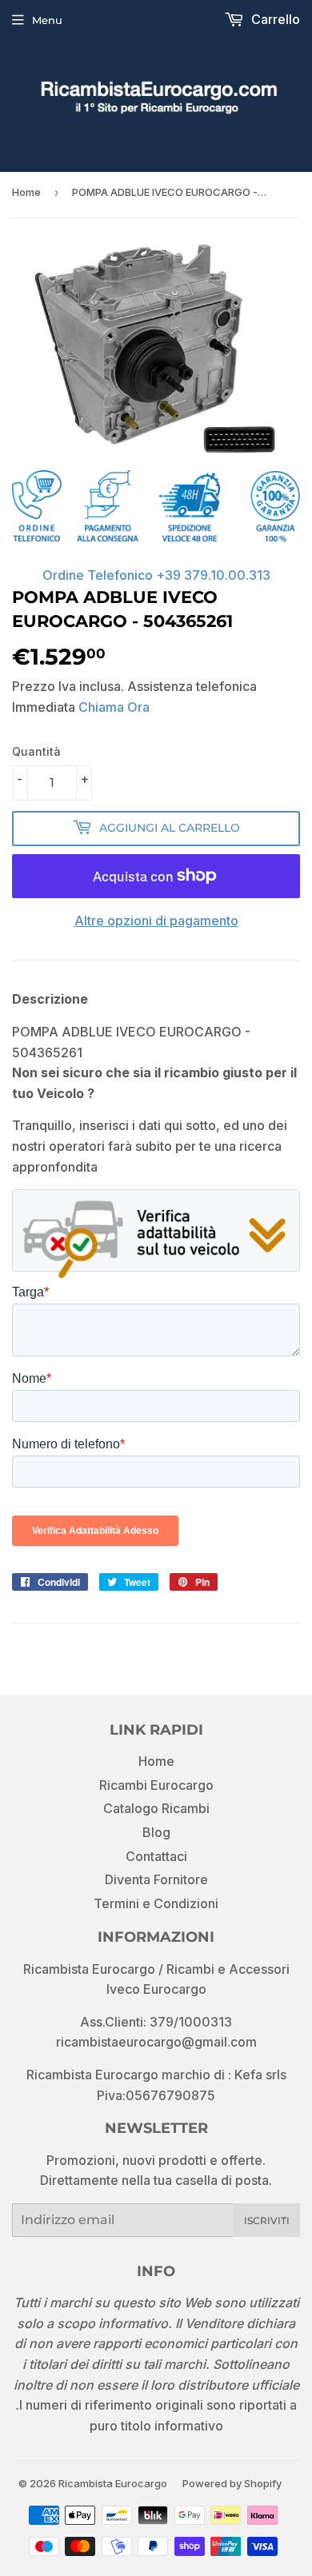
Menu (47, 20)
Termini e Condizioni (156, 1903)
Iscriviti (267, 2221)
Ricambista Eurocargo (113, 2483)
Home (26, 192)
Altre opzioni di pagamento (156, 921)
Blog (156, 1832)
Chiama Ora (114, 707)
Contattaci (156, 1856)
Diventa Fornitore (156, 1879)
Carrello (274, 19)
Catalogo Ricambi (156, 1808)
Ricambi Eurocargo (156, 1785)
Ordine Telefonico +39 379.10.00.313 (156, 575)
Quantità (36, 751)
